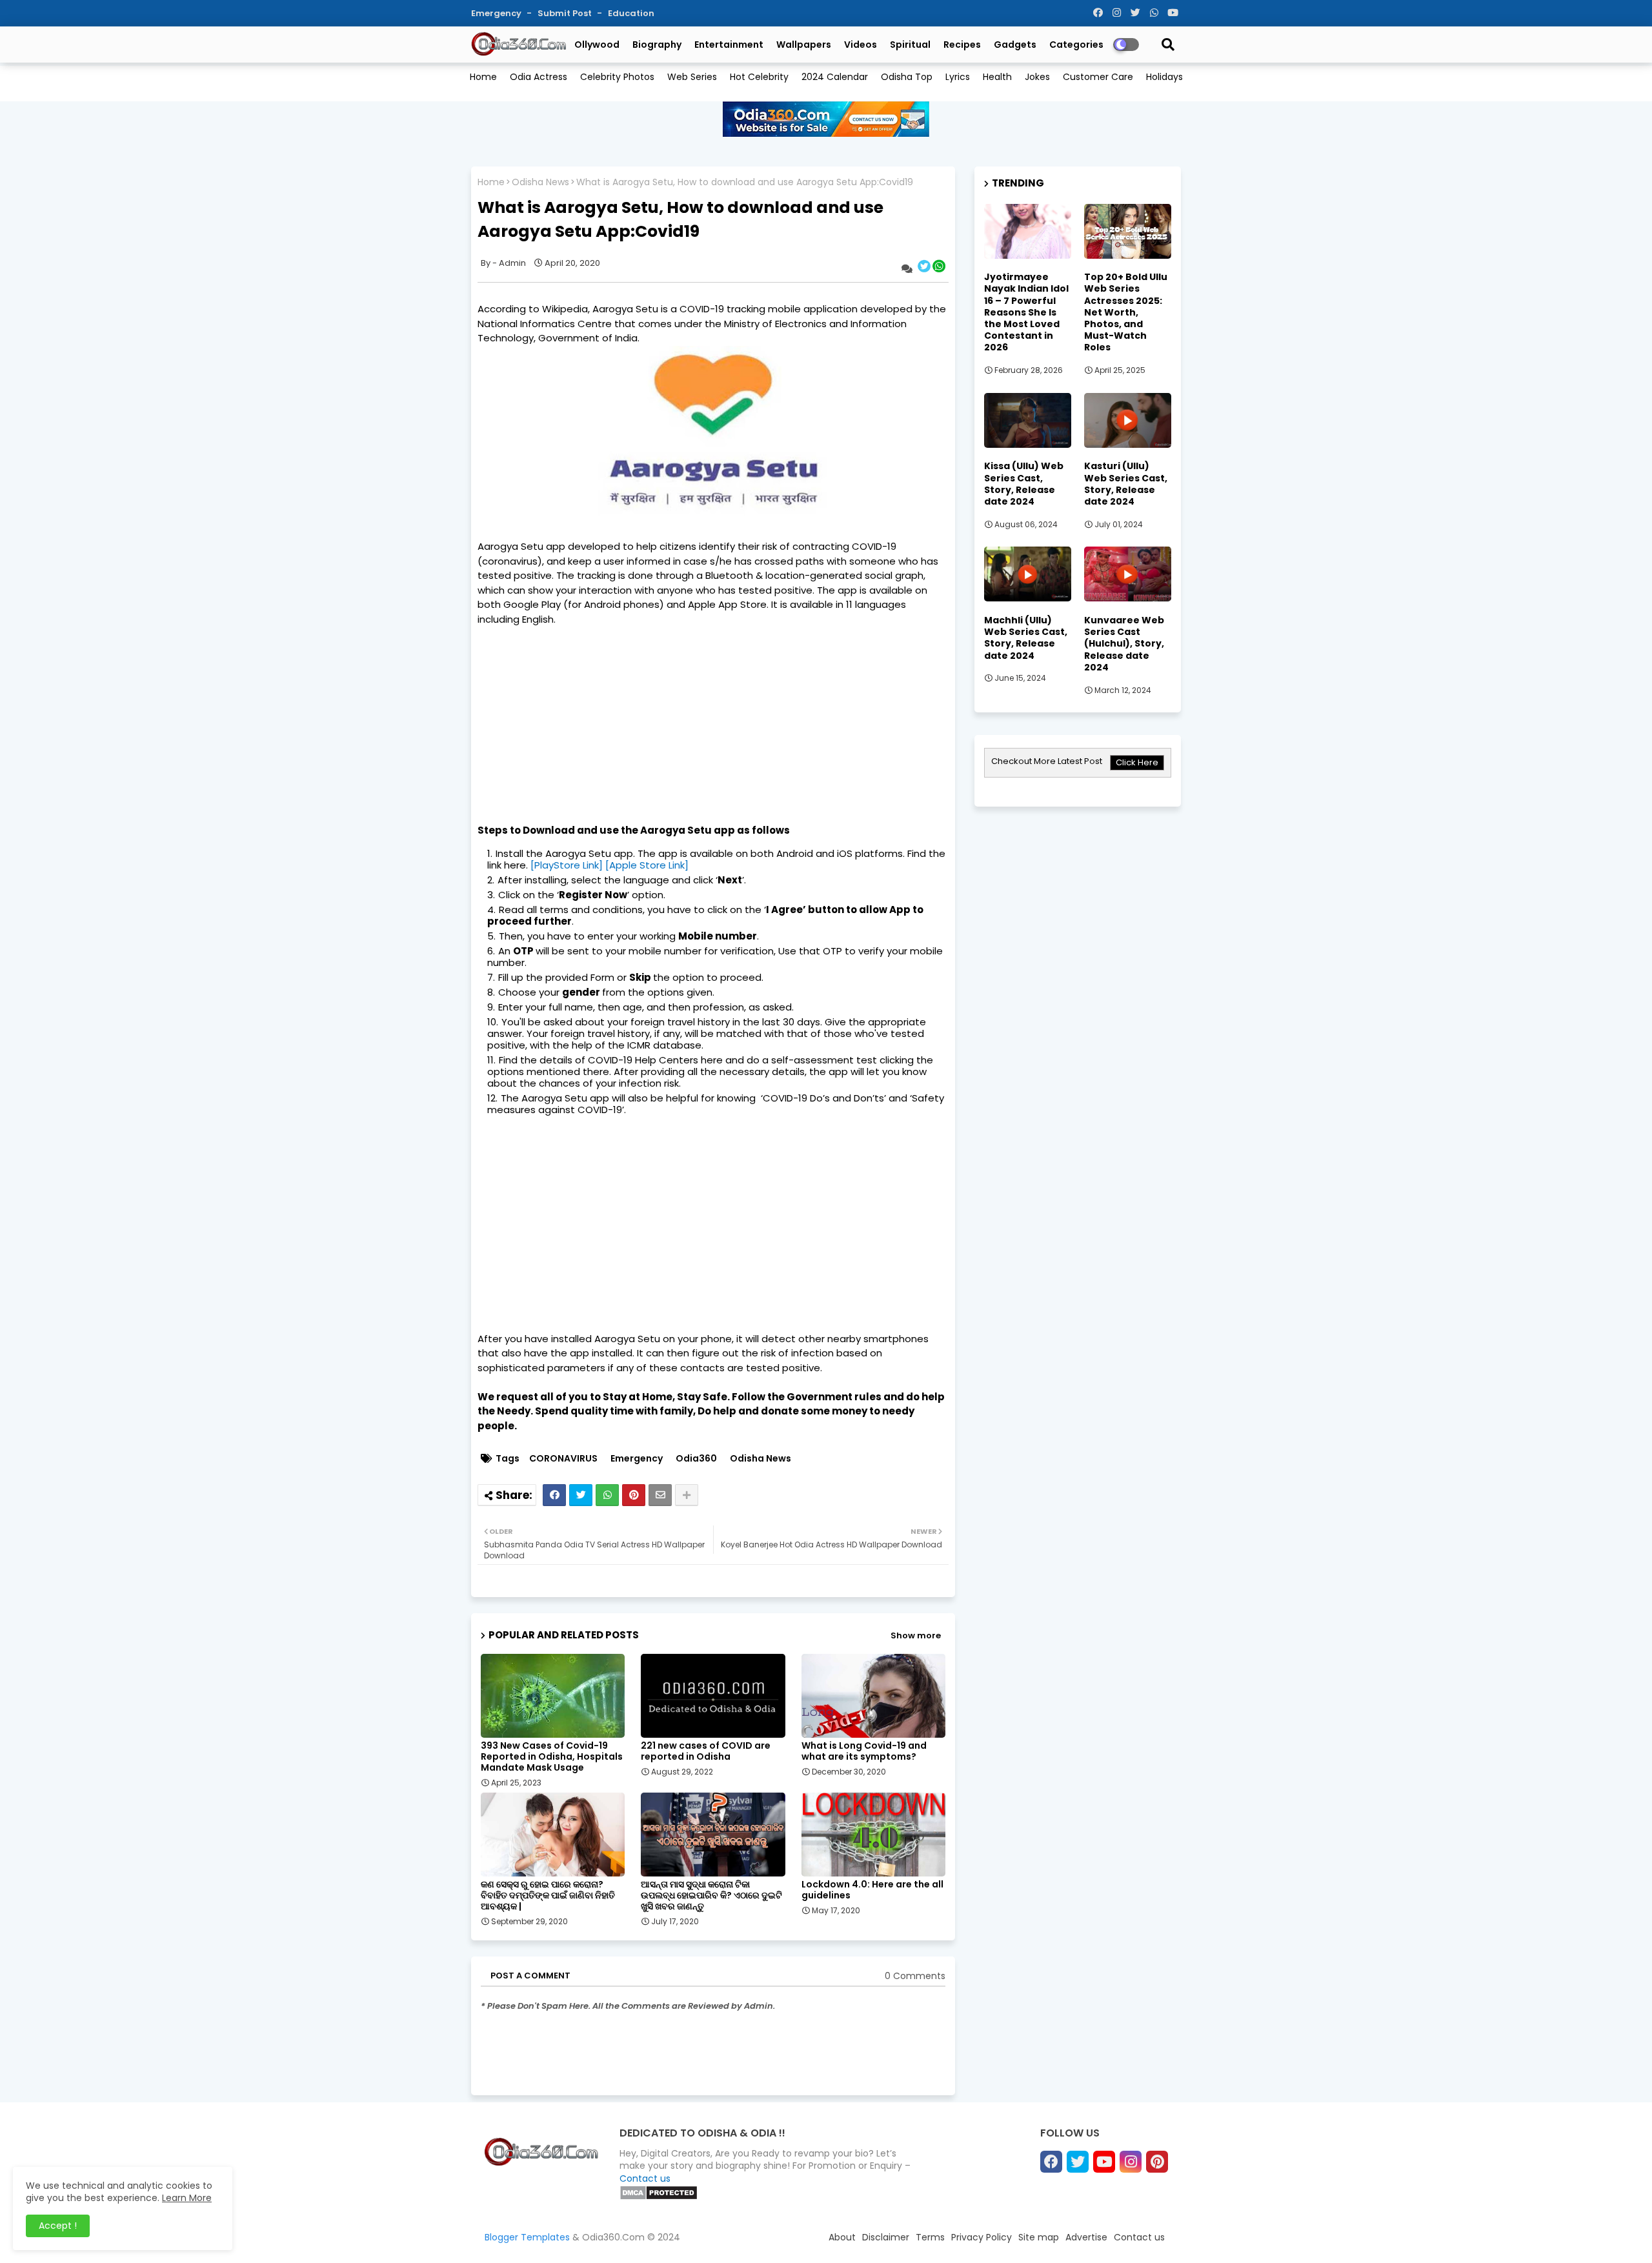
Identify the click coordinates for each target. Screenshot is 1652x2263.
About (842, 2237)
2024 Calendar (835, 77)
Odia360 (696, 1459)
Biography (657, 45)
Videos (861, 45)
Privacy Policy (982, 2237)
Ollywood (597, 45)
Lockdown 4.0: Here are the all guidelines (872, 1890)
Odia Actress (539, 77)
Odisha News (540, 182)
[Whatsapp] (607, 1495)
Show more (916, 1635)
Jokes (1037, 77)
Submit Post (566, 13)
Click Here (1137, 762)
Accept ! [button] (58, 2226)
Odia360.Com (613, 2237)
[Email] (660, 1495)
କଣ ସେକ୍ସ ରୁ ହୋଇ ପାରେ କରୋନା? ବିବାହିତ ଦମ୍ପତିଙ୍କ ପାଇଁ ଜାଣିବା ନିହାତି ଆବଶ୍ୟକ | (548, 1896)
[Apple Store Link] (647, 865)
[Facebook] (554, 1495)
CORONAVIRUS (563, 1459)
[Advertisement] (713, 717)
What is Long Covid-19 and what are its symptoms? (864, 1751)
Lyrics (958, 77)
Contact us (645, 2178)
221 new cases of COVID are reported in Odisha (706, 1751)
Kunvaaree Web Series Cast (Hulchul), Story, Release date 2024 (1124, 644)
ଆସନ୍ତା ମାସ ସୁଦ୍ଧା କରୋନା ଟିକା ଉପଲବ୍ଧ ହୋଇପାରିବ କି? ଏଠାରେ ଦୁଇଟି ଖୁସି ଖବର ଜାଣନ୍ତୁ (711, 1896)
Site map (1039, 2237)
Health (997, 77)
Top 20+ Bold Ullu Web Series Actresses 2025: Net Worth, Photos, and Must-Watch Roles (1126, 312)
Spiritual (910, 45)
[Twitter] (581, 1495)
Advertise (1086, 2237)
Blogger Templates (527, 2237)
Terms (930, 2237)
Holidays (1164, 77)
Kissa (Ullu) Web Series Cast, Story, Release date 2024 (1024, 484)
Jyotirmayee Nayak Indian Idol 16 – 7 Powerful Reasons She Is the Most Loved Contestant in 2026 (1026, 312)
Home (483, 77)
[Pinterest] (634, 1495)
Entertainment (729, 45)
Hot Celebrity (759, 77)
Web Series (692, 77)
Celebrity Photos (617, 77)
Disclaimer (886, 2237)
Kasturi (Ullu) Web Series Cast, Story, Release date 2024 (1126, 484)
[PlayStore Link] (567, 865)
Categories (1076, 45)
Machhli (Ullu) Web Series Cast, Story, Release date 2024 (1026, 638)
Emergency (497, 13)
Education (631, 13)
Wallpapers (804, 45)
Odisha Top (907, 77)
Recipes (962, 45)
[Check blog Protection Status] (659, 2197)
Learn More (187, 2198)
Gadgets (1015, 45)
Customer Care (1098, 77)
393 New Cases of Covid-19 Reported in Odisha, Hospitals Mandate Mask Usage (552, 1757)
